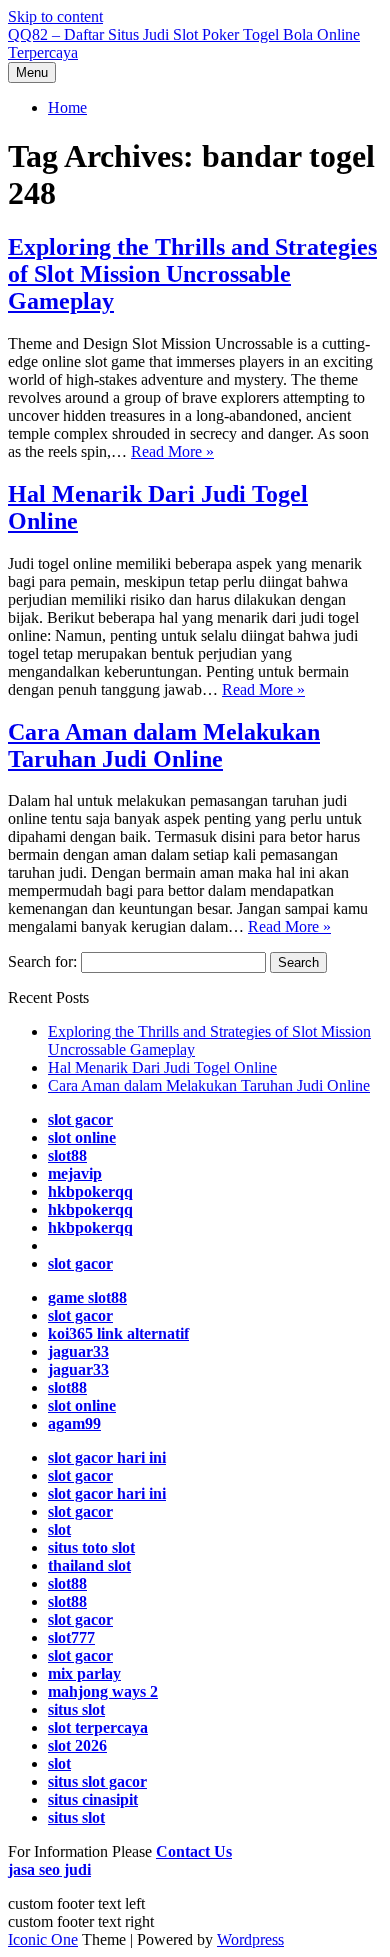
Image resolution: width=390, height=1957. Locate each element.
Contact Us (194, 1851)
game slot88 (87, 1297)
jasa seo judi (49, 1869)
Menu (32, 72)
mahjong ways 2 (103, 1691)
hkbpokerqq (90, 1191)
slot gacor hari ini (107, 1457)
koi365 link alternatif (118, 1333)
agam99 (74, 1423)
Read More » (172, 451)
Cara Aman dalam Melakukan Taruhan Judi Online (164, 745)
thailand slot (89, 1565)
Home (67, 107)
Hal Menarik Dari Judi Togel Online (162, 1067)
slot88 (67, 1155)
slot (59, 1529)
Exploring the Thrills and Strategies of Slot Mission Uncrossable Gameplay (192, 274)
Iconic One (43, 1939)
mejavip (75, 1173)
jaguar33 (78, 1351)
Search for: (42, 961)
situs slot (76, 1817)
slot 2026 (77, 1745)
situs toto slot (91, 1547)
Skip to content (55, 16)
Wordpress (250, 1939)
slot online (82, 1137)
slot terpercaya (98, 1727)
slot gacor (80, 1119)
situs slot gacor (97, 1781)
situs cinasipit (93, 1799)
